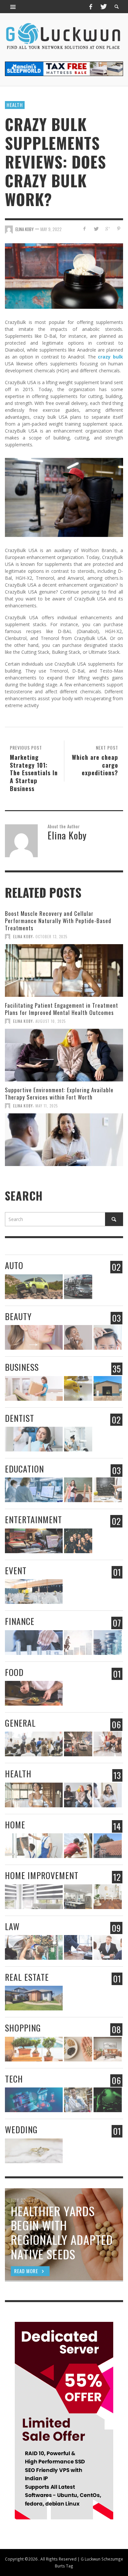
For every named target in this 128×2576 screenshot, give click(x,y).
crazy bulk (110, 357)
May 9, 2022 (51, 229)
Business (22, 1367)
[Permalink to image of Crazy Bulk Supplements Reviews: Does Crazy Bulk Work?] (64, 275)
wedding (21, 2129)
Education (24, 1469)
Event (16, 1570)
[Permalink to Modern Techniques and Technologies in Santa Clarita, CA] (78, 1439)
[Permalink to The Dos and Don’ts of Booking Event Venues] (34, 1592)
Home (15, 1825)
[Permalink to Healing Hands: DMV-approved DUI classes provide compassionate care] (34, 1744)
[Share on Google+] (107, 229)
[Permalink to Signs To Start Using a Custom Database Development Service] (34, 2100)
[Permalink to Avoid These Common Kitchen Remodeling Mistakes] (78, 1897)
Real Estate (27, 1977)
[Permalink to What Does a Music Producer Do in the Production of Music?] (34, 1541)
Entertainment (33, 1519)
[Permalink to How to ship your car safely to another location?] (78, 1287)
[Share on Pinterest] (119, 229)
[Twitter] (103, 7)
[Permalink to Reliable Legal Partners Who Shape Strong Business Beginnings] (78, 1947)
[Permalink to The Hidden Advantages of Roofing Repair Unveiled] (108, 1846)
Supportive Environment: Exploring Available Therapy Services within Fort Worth (59, 1093)
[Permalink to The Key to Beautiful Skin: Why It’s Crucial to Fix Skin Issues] (78, 1337)
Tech (14, 2079)
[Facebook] (91, 7)
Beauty (18, 1316)
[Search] (13, 7)
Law (12, 1926)
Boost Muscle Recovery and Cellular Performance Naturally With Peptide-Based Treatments (58, 921)
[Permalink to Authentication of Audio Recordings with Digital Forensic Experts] (108, 2100)
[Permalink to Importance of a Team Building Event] (78, 1541)
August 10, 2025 (51, 1021)
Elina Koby (25, 229)
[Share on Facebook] (85, 229)
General (20, 1723)
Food (14, 1672)
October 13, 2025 (51, 937)
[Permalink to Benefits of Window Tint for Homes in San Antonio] (34, 1846)
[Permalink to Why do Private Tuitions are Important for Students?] (78, 1490)
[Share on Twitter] (96, 229)
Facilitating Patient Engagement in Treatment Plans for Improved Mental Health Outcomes (62, 1009)
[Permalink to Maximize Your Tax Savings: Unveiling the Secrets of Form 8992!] (78, 1643)
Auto (14, 1265)
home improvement (42, 1875)
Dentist (20, 1418)
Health (15, 105)
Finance (20, 1621)
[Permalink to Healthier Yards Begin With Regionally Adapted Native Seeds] (78, 2049)
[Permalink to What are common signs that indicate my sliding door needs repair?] (78, 1846)
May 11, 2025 (47, 1106)
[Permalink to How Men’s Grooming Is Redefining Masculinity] (108, 1337)
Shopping (23, 2028)
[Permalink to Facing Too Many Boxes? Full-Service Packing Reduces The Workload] (34, 1388)
